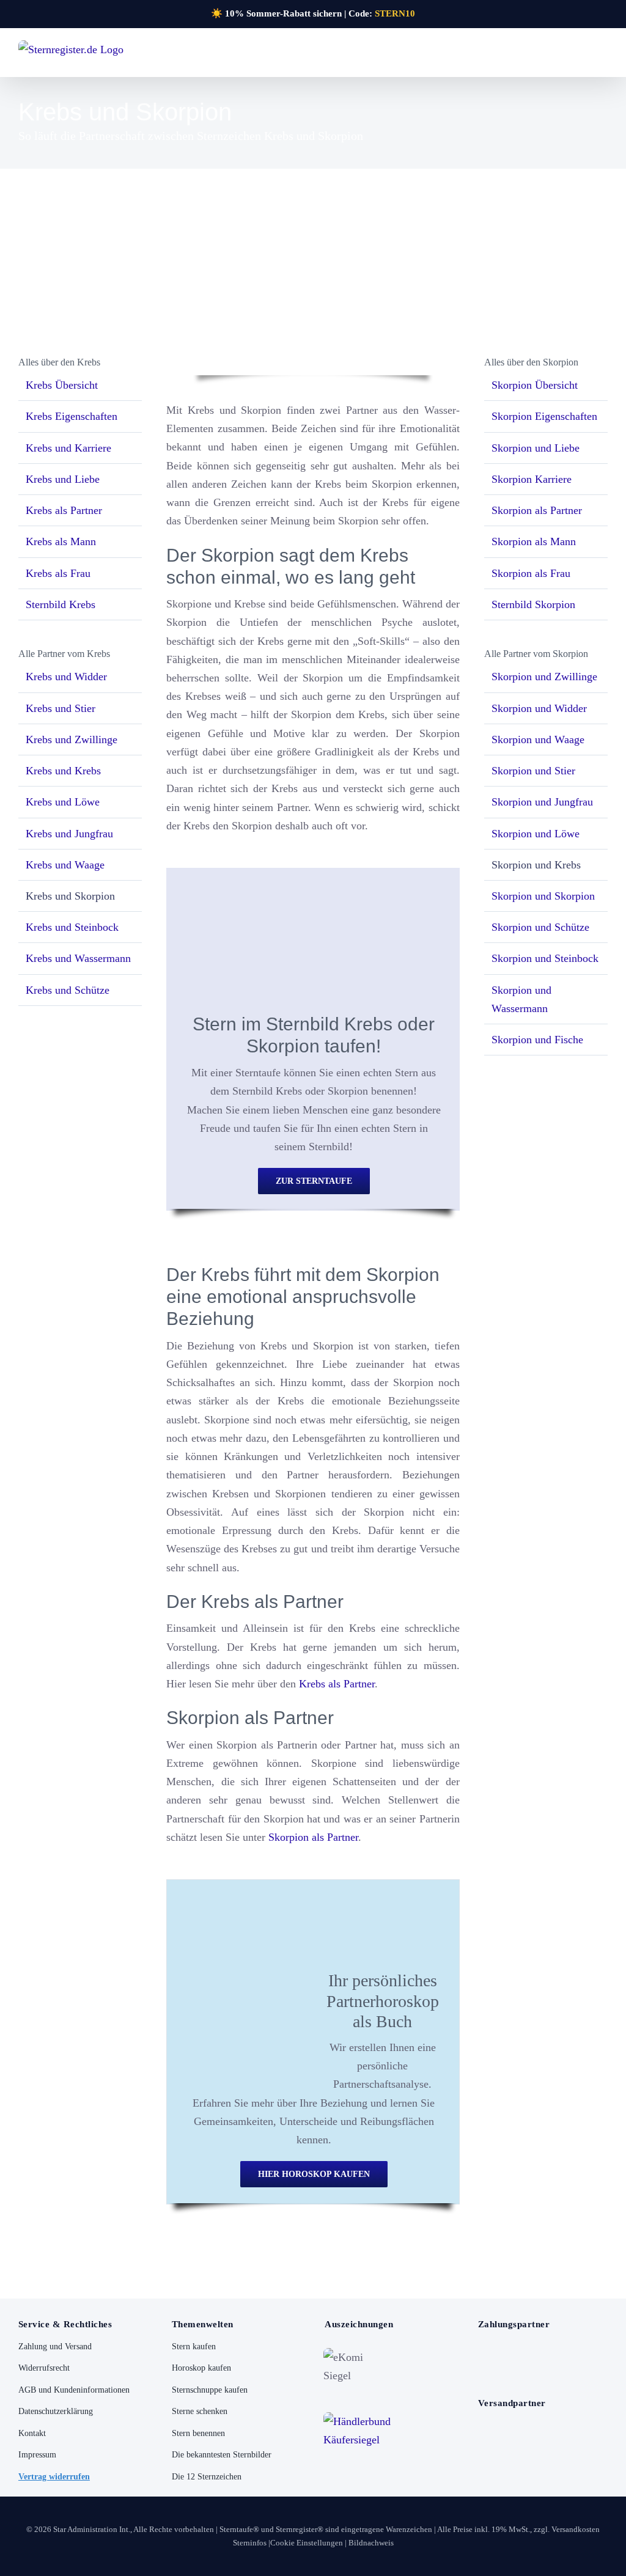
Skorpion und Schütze (540, 927)
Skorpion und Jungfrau (542, 802)
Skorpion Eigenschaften (544, 416)
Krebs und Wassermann (78, 958)
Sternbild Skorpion (533, 604)
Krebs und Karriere (68, 448)
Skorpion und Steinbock (545, 958)
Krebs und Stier (61, 708)
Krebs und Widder (66, 677)
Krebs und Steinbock (72, 927)
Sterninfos (250, 2543)
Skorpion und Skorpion (543, 896)
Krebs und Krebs (63, 771)
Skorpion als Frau (531, 573)
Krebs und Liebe (63, 479)
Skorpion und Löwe (536, 834)
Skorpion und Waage (538, 739)
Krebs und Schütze (68, 990)
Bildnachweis (371, 2543)
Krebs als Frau (58, 573)
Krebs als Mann (61, 541)
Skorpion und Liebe (536, 448)
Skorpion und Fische (537, 1040)
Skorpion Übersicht (535, 385)
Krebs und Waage (65, 865)
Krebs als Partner (337, 1684)
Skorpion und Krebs (536, 865)
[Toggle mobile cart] (581, 56)
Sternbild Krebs (61, 604)
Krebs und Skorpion (70, 896)
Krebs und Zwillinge (72, 739)
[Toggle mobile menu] (603, 56)
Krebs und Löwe (63, 802)
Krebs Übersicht (62, 385)
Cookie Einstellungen (307, 2543)
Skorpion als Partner (313, 1837)
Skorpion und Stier (533, 771)
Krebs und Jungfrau (69, 834)
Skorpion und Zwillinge (544, 677)
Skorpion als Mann (534, 541)
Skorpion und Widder (539, 708)
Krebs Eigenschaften (72, 416)
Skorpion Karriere (532, 479)
